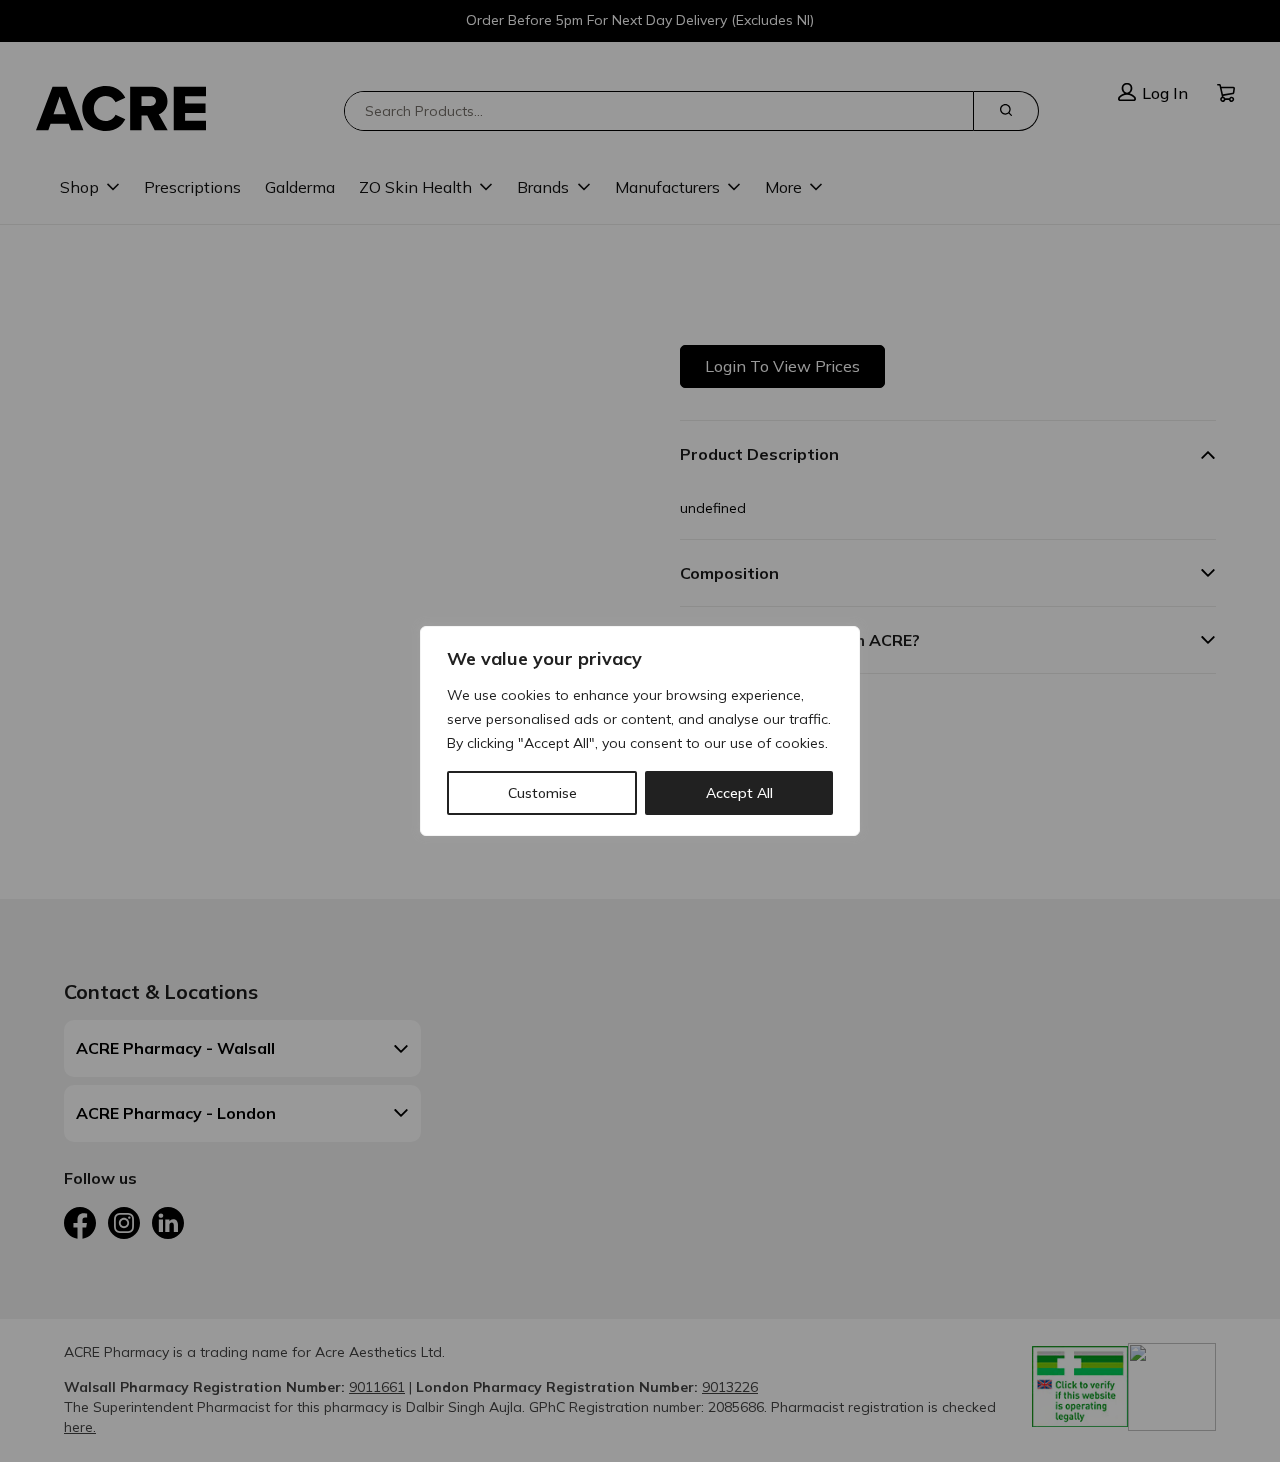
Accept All (739, 793)
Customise (542, 793)
